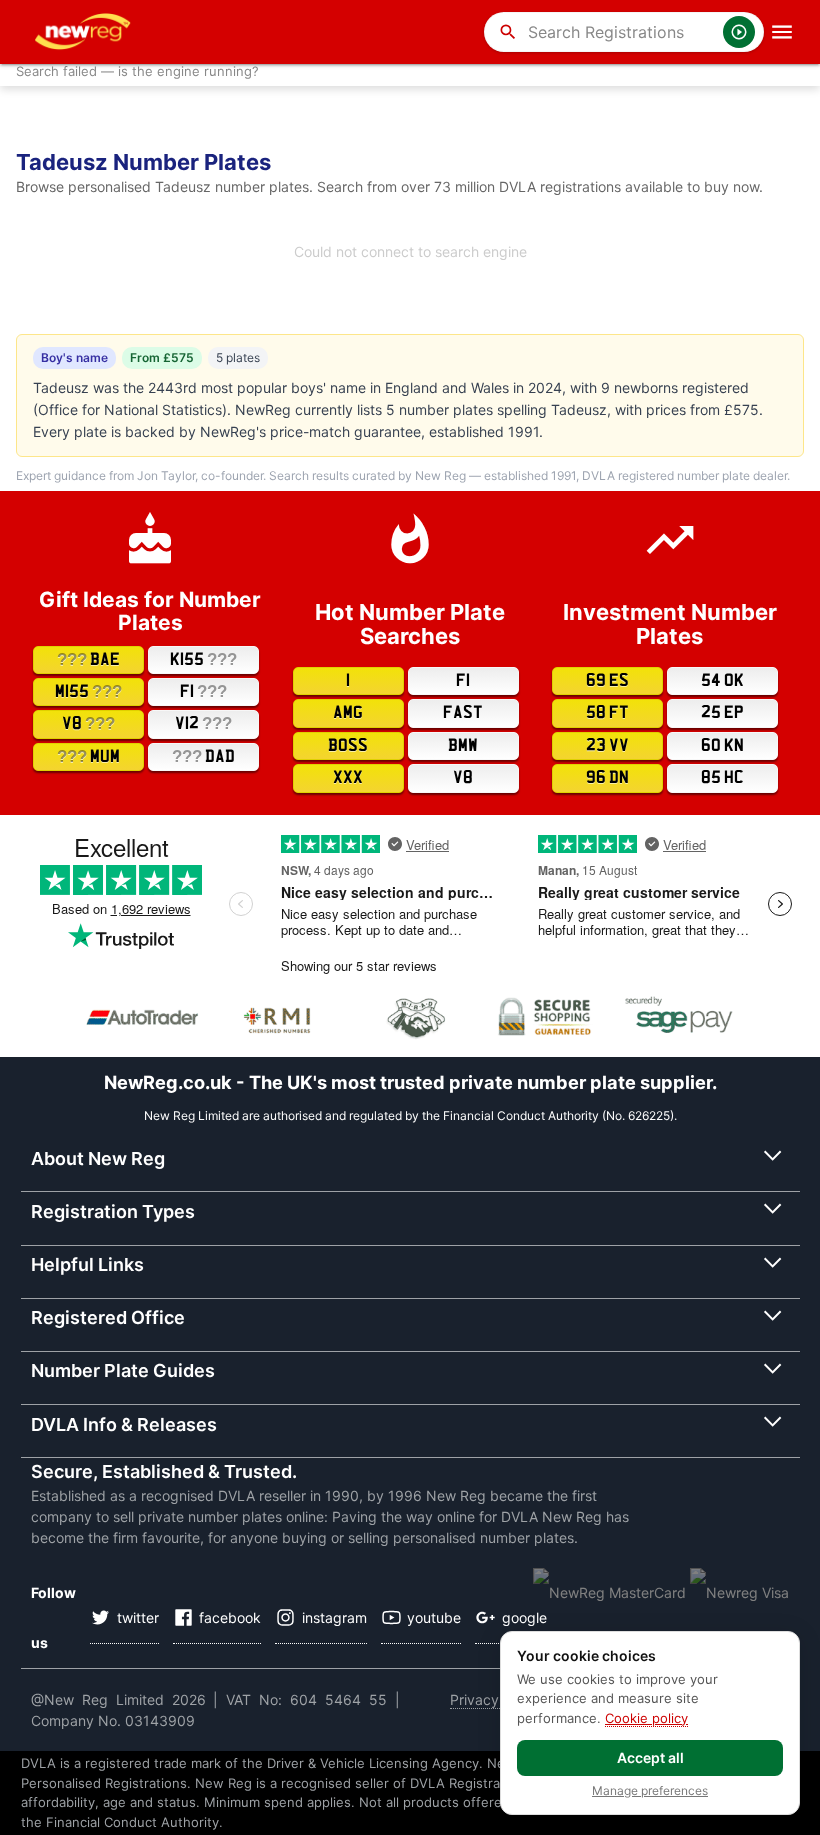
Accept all (650, 1757)
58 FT (607, 713)
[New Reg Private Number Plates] (86, 32)
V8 (88, 723)
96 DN (607, 778)
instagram (334, 1617)
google (524, 1617)
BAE (88, 659)
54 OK (722, 681)
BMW (463, 746)
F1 (203, 691)
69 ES (607, 681)
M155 (88, 691)
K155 (203, 659)
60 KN (722, 746)
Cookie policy (646, 1718)
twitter (138, 1617)
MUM (88, 756)
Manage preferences (650, 1791)
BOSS (348, 746)
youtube (434, 1617)
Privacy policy (496, 1699)
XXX (348, 778)
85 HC (722, 778)
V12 (203, 723)
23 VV (607, 746)
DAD (203, 756)
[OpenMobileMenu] (782, 32)
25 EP (722, 713)
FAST (463, 713)
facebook (230, 1617)
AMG (348, 713)
